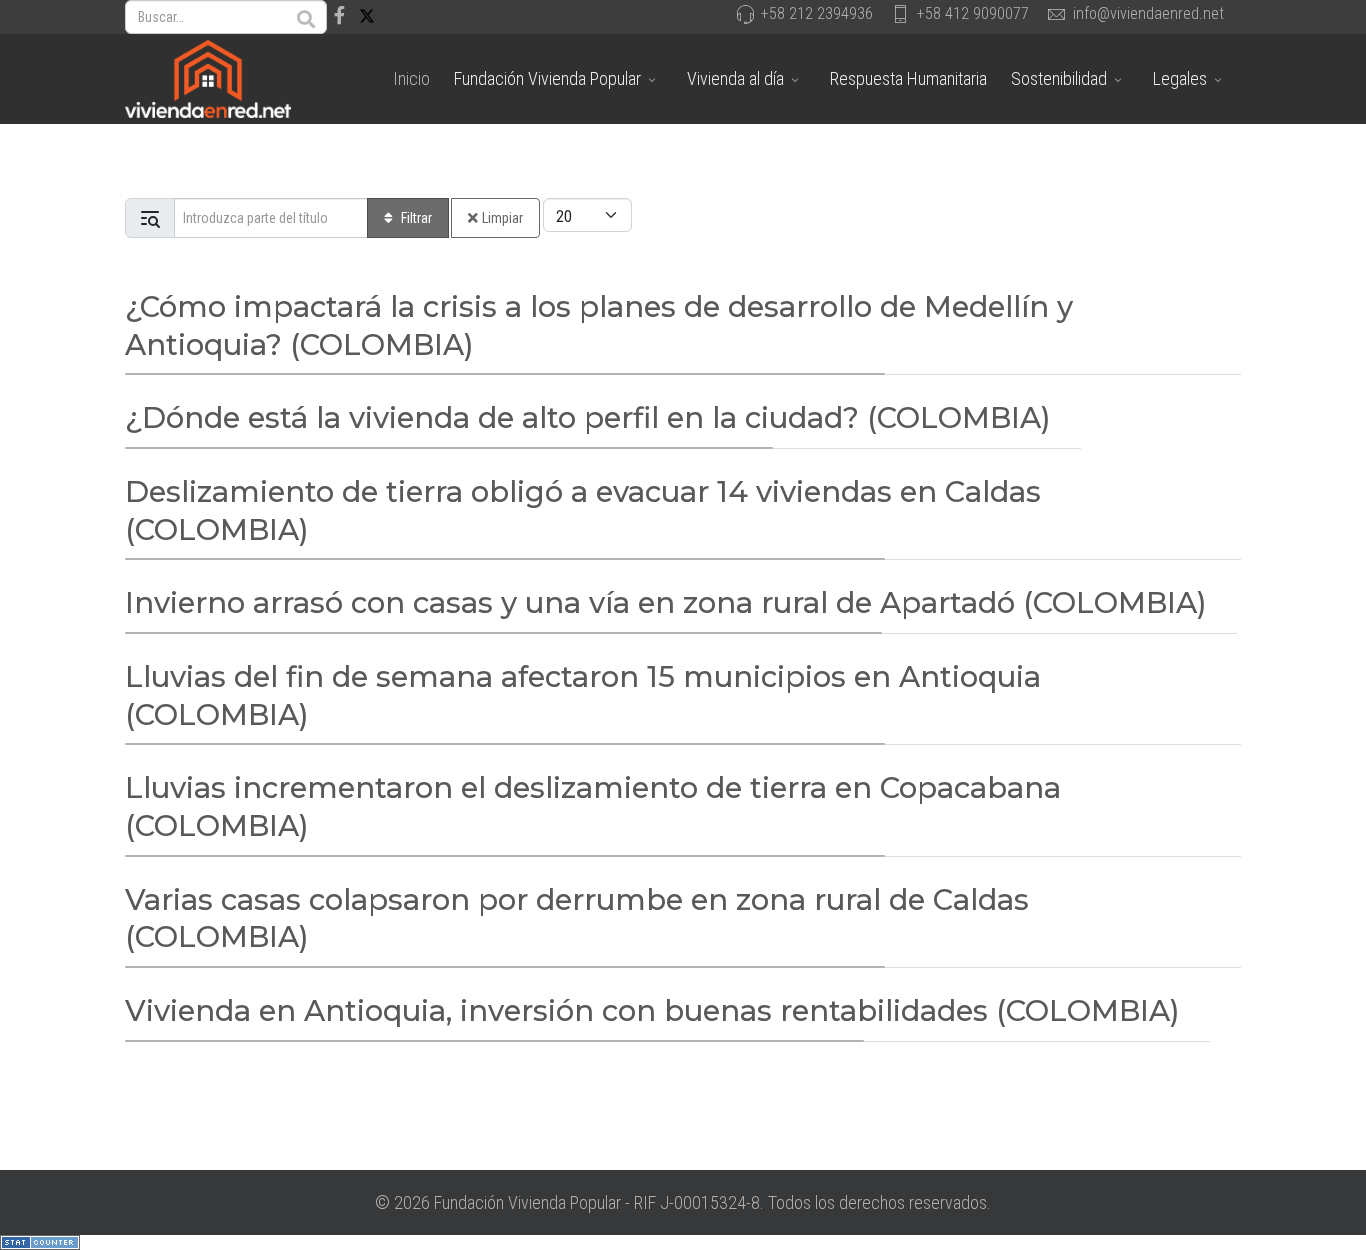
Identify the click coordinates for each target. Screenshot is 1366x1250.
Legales (1180, 78)
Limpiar (502, 218)
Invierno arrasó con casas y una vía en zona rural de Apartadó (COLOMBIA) (666, 602)
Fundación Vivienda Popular (547, 78)
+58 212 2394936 (817, 13)
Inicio (411, 78)
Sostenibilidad (1059, 78)
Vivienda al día (735, 78)
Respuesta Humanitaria (908, 78)
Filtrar (416, 218)
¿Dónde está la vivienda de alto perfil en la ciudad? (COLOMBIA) (588, 417)
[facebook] (339, 15)
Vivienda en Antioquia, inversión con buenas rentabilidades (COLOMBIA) (652, 1010)
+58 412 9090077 (973, 13)
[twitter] (367, 15)
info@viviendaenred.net (1148, 13)
